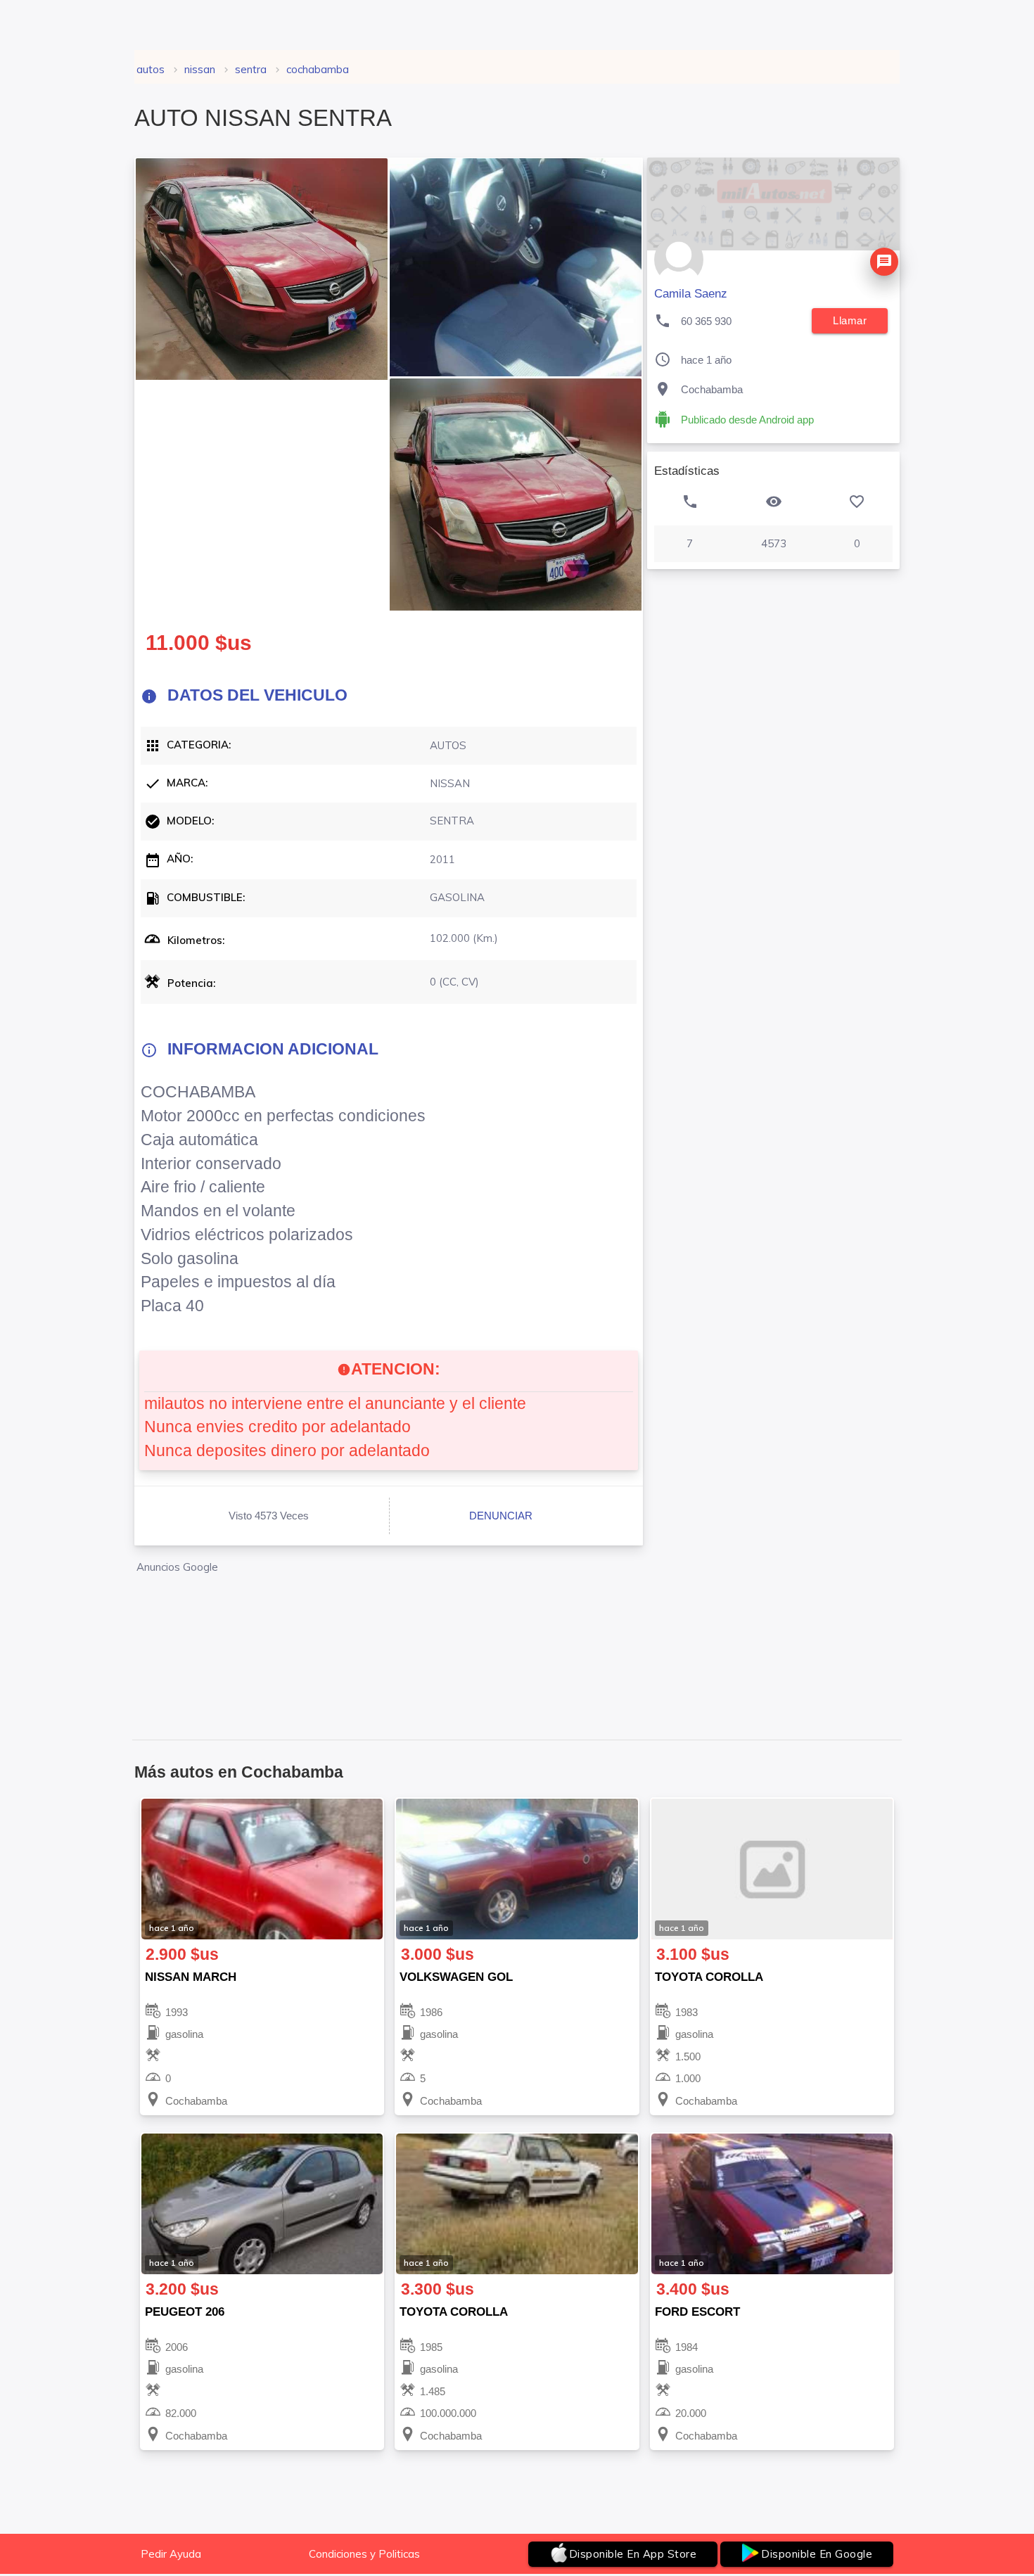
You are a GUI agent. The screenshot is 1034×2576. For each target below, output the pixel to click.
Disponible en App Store (633, 2554)
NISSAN (200, 69)
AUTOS (151, 69)
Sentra (251, 69)
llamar (850, 320)
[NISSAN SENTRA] (262, 269)
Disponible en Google (817, 2554)
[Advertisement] (389, 1639)
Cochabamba (318, 69)
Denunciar (501, 1516)
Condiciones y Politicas (364, 2554)
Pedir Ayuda (171, 2554)
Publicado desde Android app (747, 420)
